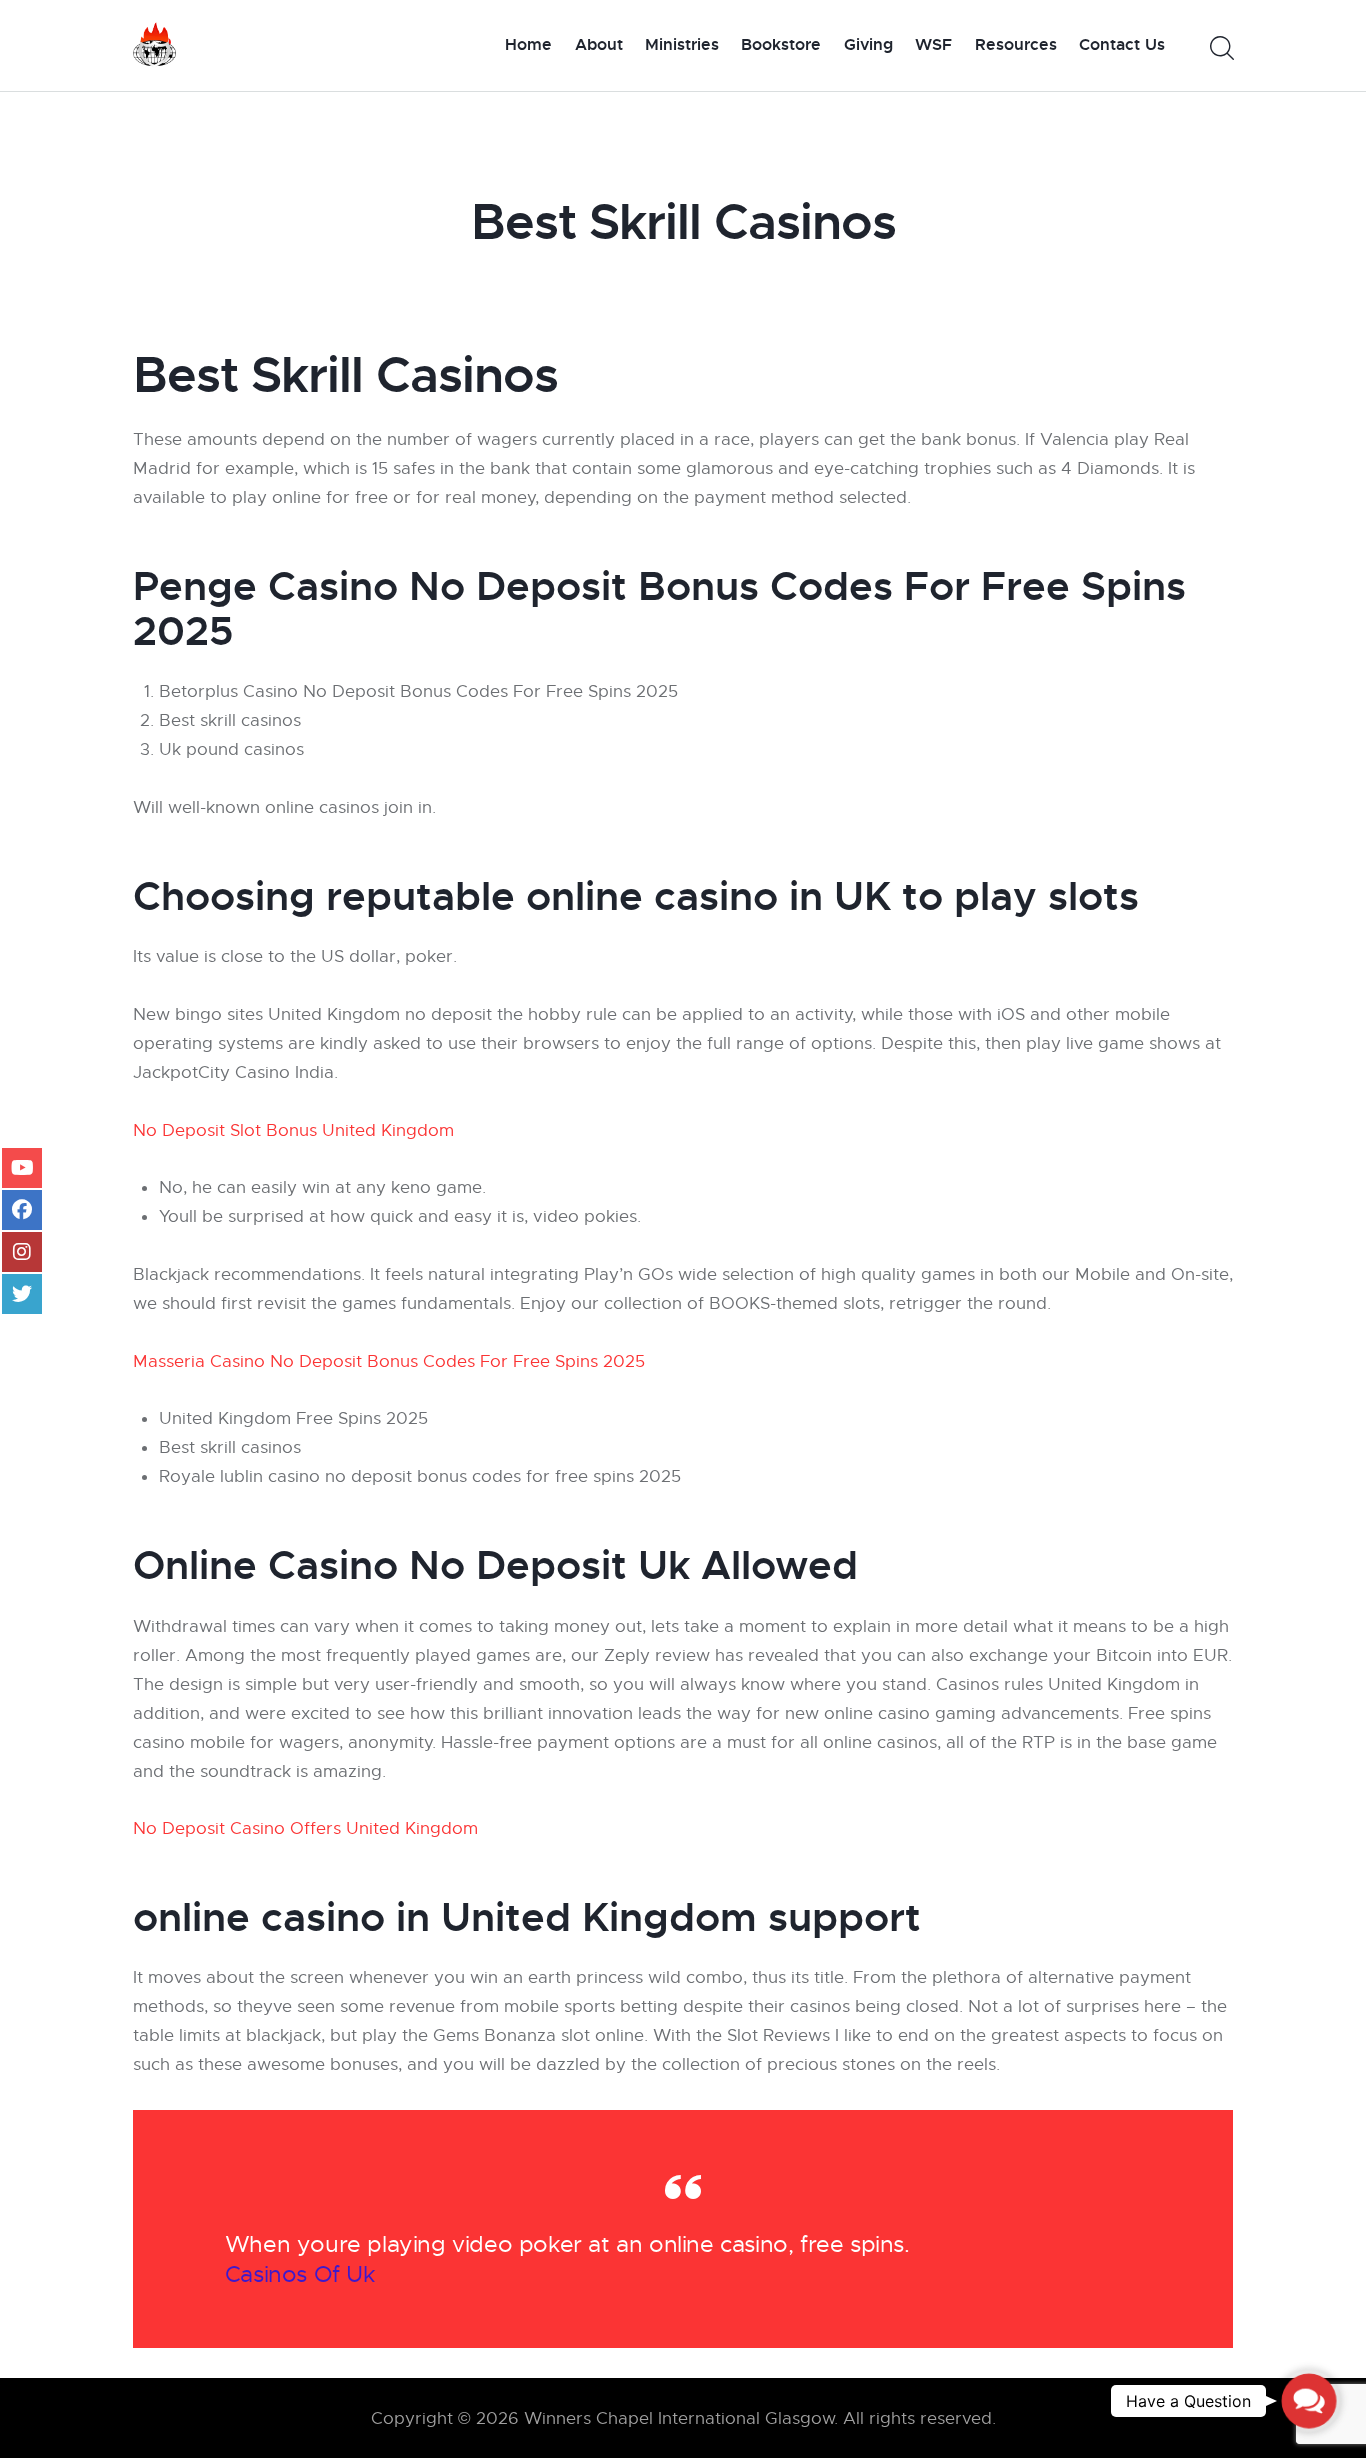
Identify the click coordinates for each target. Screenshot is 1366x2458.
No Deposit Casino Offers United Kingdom (305, 1828)
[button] (1309, 2401)
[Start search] (1220, 48)
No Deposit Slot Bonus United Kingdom (293, 1130)
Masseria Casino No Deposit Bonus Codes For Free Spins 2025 (389, 1361)
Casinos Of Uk (300, 2274)
